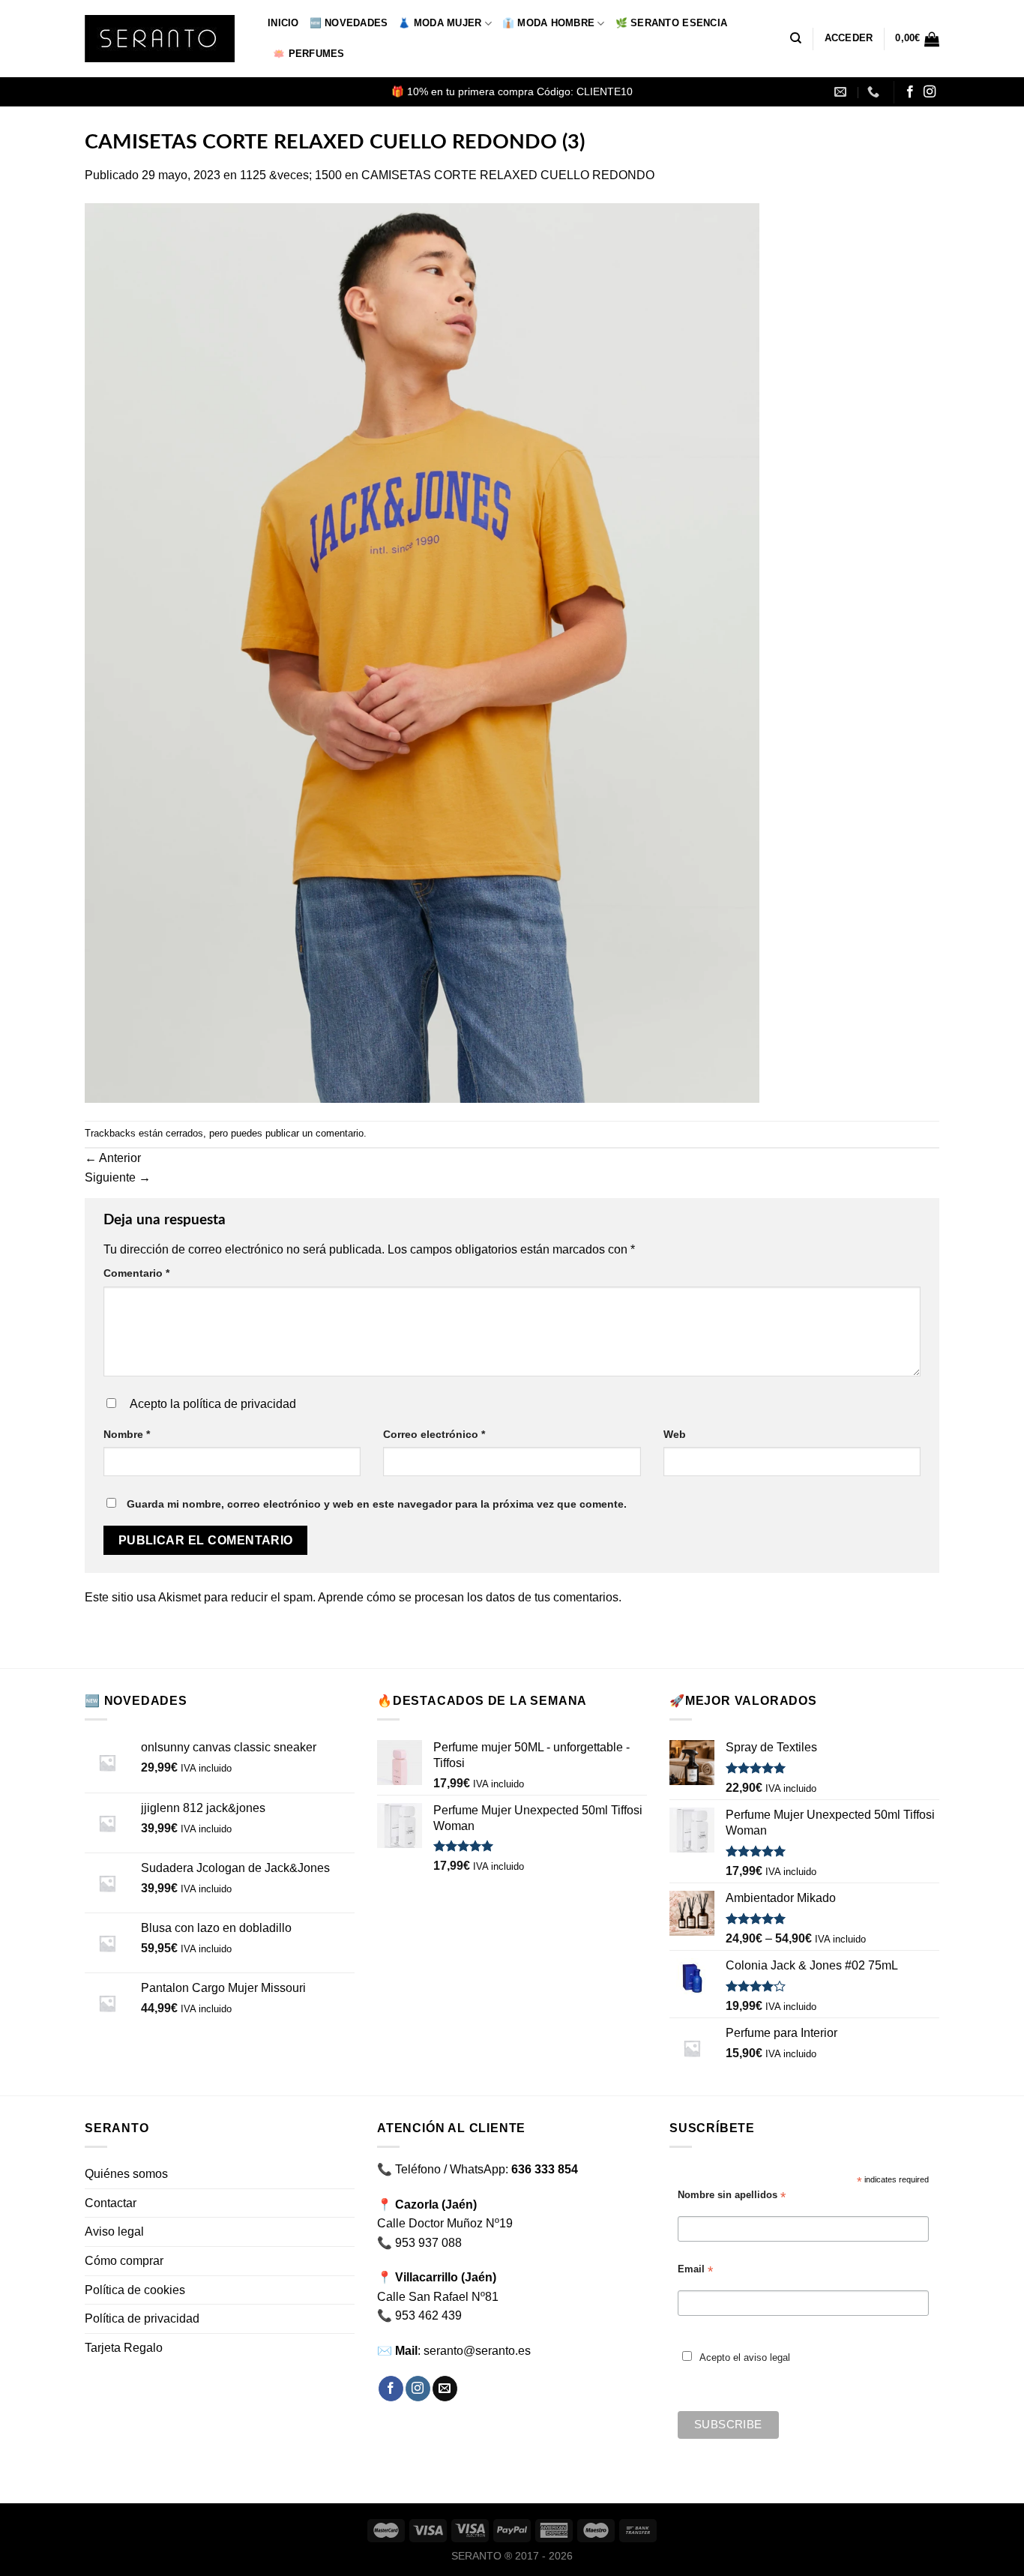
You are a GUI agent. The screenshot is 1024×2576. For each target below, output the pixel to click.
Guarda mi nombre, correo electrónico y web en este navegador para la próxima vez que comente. (377, 1504)
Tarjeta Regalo (124, 2348)
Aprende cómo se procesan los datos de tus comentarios (468, 1597)
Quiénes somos (126, 2174)
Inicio (283, 23)
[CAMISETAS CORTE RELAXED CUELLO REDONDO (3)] (422, 652)
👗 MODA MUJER (440, 23)
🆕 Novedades (349, 23)
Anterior (113, 1158)
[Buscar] (796, 38)
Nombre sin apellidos (732, 2196)
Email (695, 2270)
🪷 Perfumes (309, 54)
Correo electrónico (434, 1434)
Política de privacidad (142, 2318)
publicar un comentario (314, 1133)
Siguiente (118, 1177)
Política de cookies (135, 2290)
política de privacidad (240, 1404)
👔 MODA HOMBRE (548, 23)
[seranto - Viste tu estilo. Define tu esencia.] (165, 39)
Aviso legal (114, 2232)
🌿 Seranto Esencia (671, 23)
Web (675, 1434)
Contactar (111, 2203)
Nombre (127, 1434)
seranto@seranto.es (477, 2351)
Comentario (136, 1273)
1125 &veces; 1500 (291, 175)
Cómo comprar (124, 2261)
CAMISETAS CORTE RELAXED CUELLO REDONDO (508, 175)
